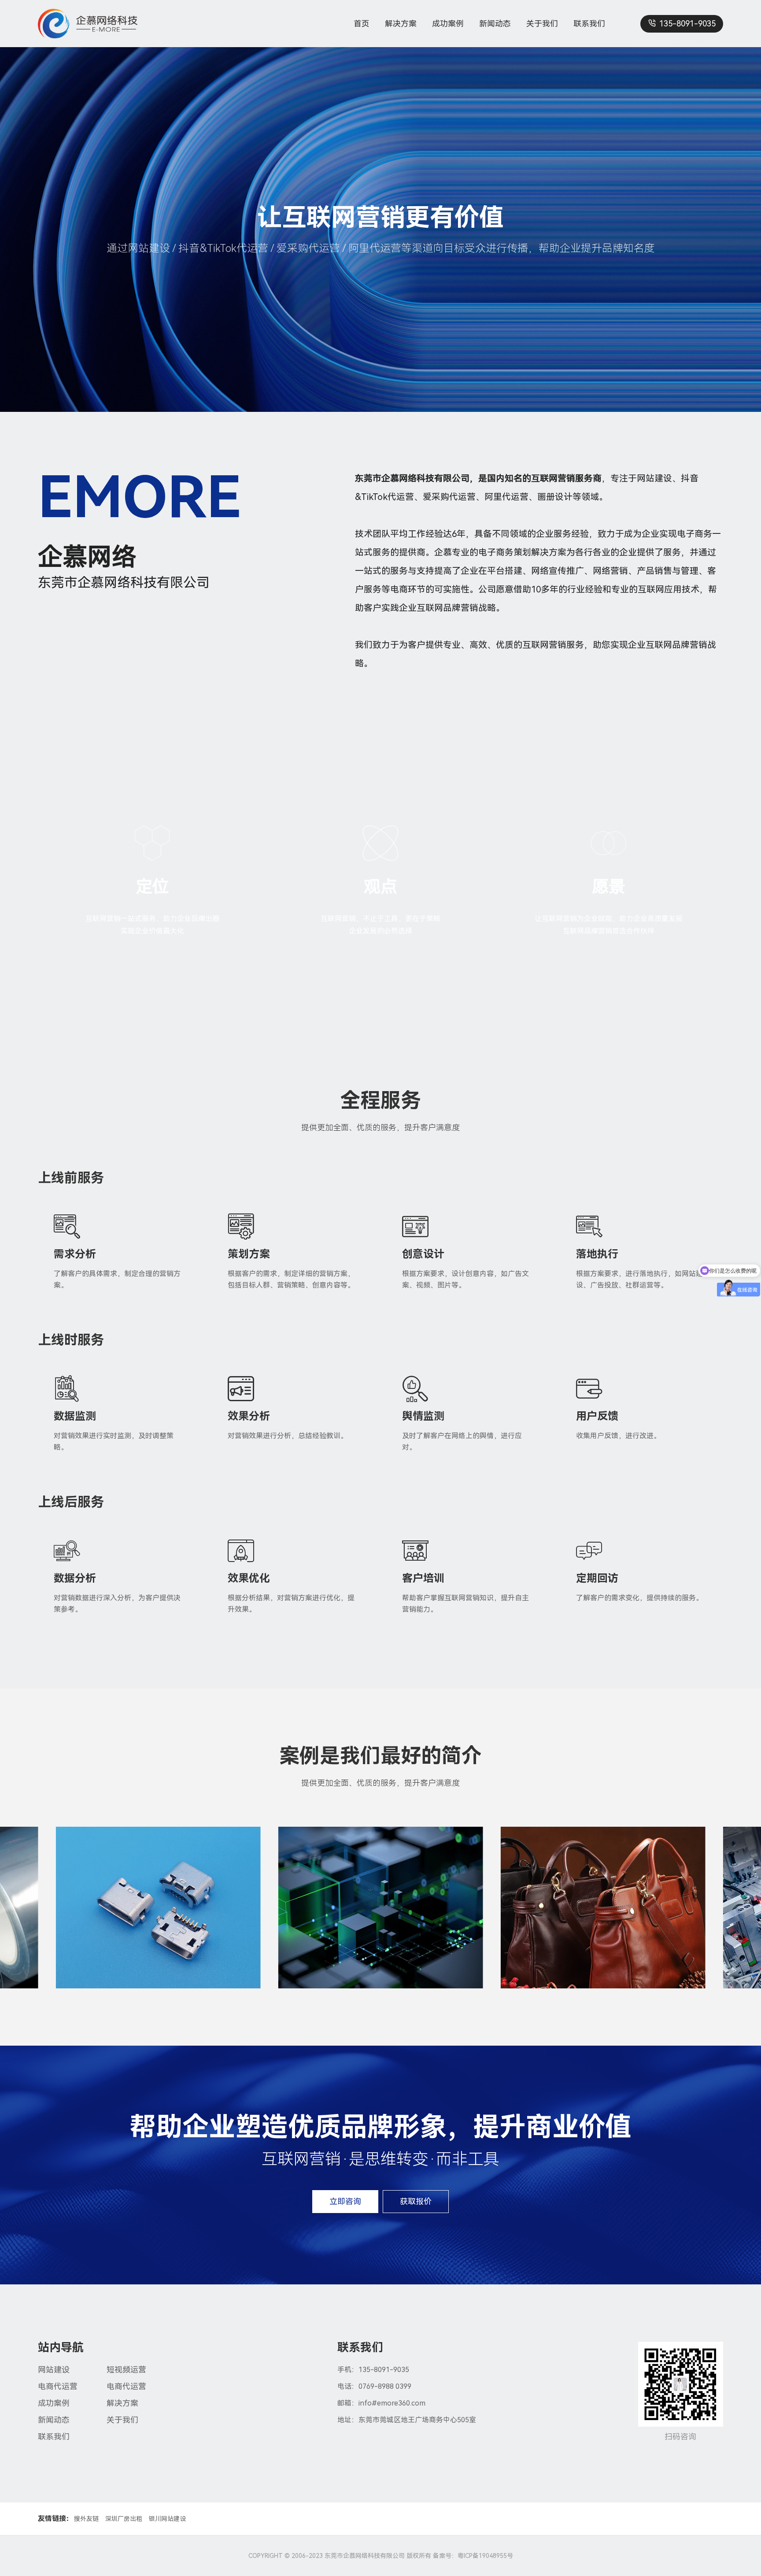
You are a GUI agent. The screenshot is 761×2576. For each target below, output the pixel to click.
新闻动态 (495, 24)
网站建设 (54, 2370)
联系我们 (589, 24)
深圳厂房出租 (124, 2519)
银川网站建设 (167, 2519)
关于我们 (542, 24)
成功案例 (448, 24)
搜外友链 (86, 2519)
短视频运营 (126, 2370)
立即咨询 (345, 2201)
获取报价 (416, 2201)
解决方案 (401, 24)
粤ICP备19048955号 (485, 2556)
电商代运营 (58, 2386)
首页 (362, 24)
